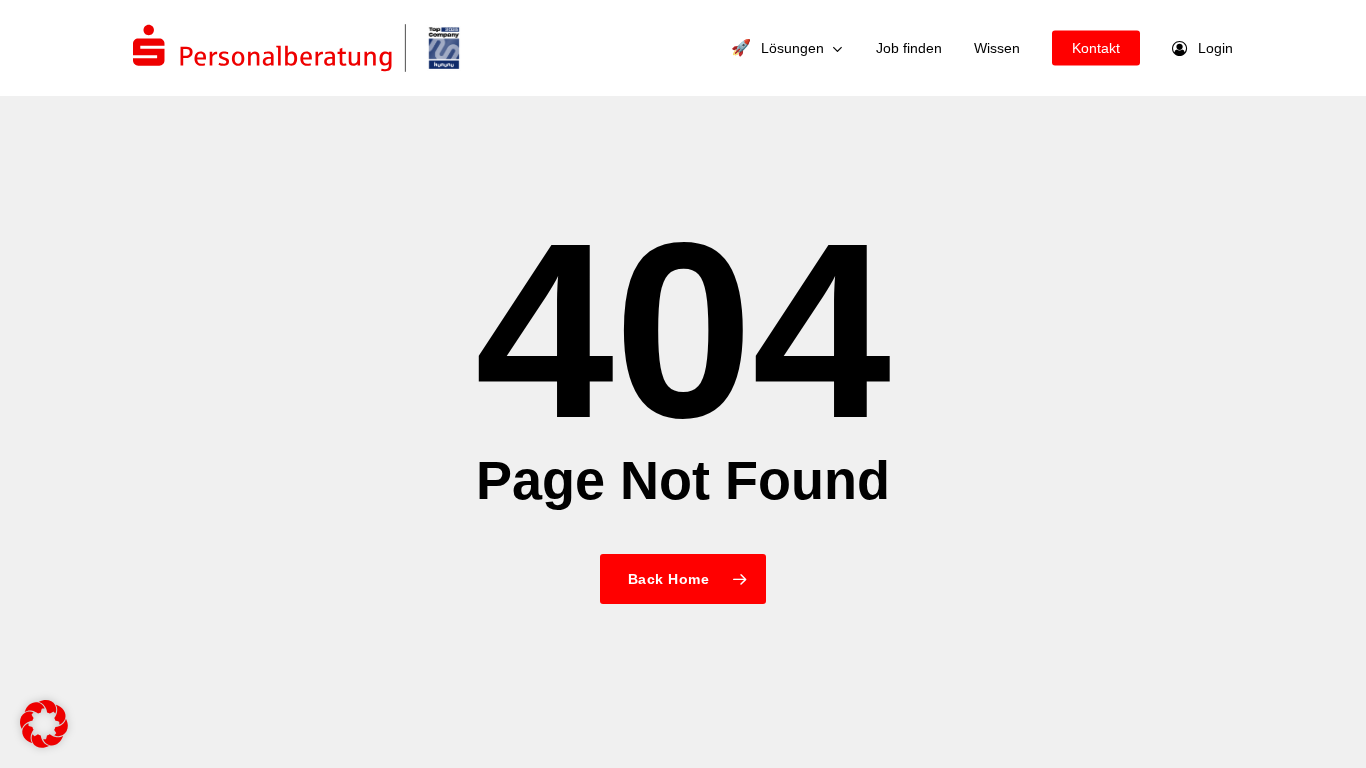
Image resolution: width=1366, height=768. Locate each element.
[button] (44, 724)
